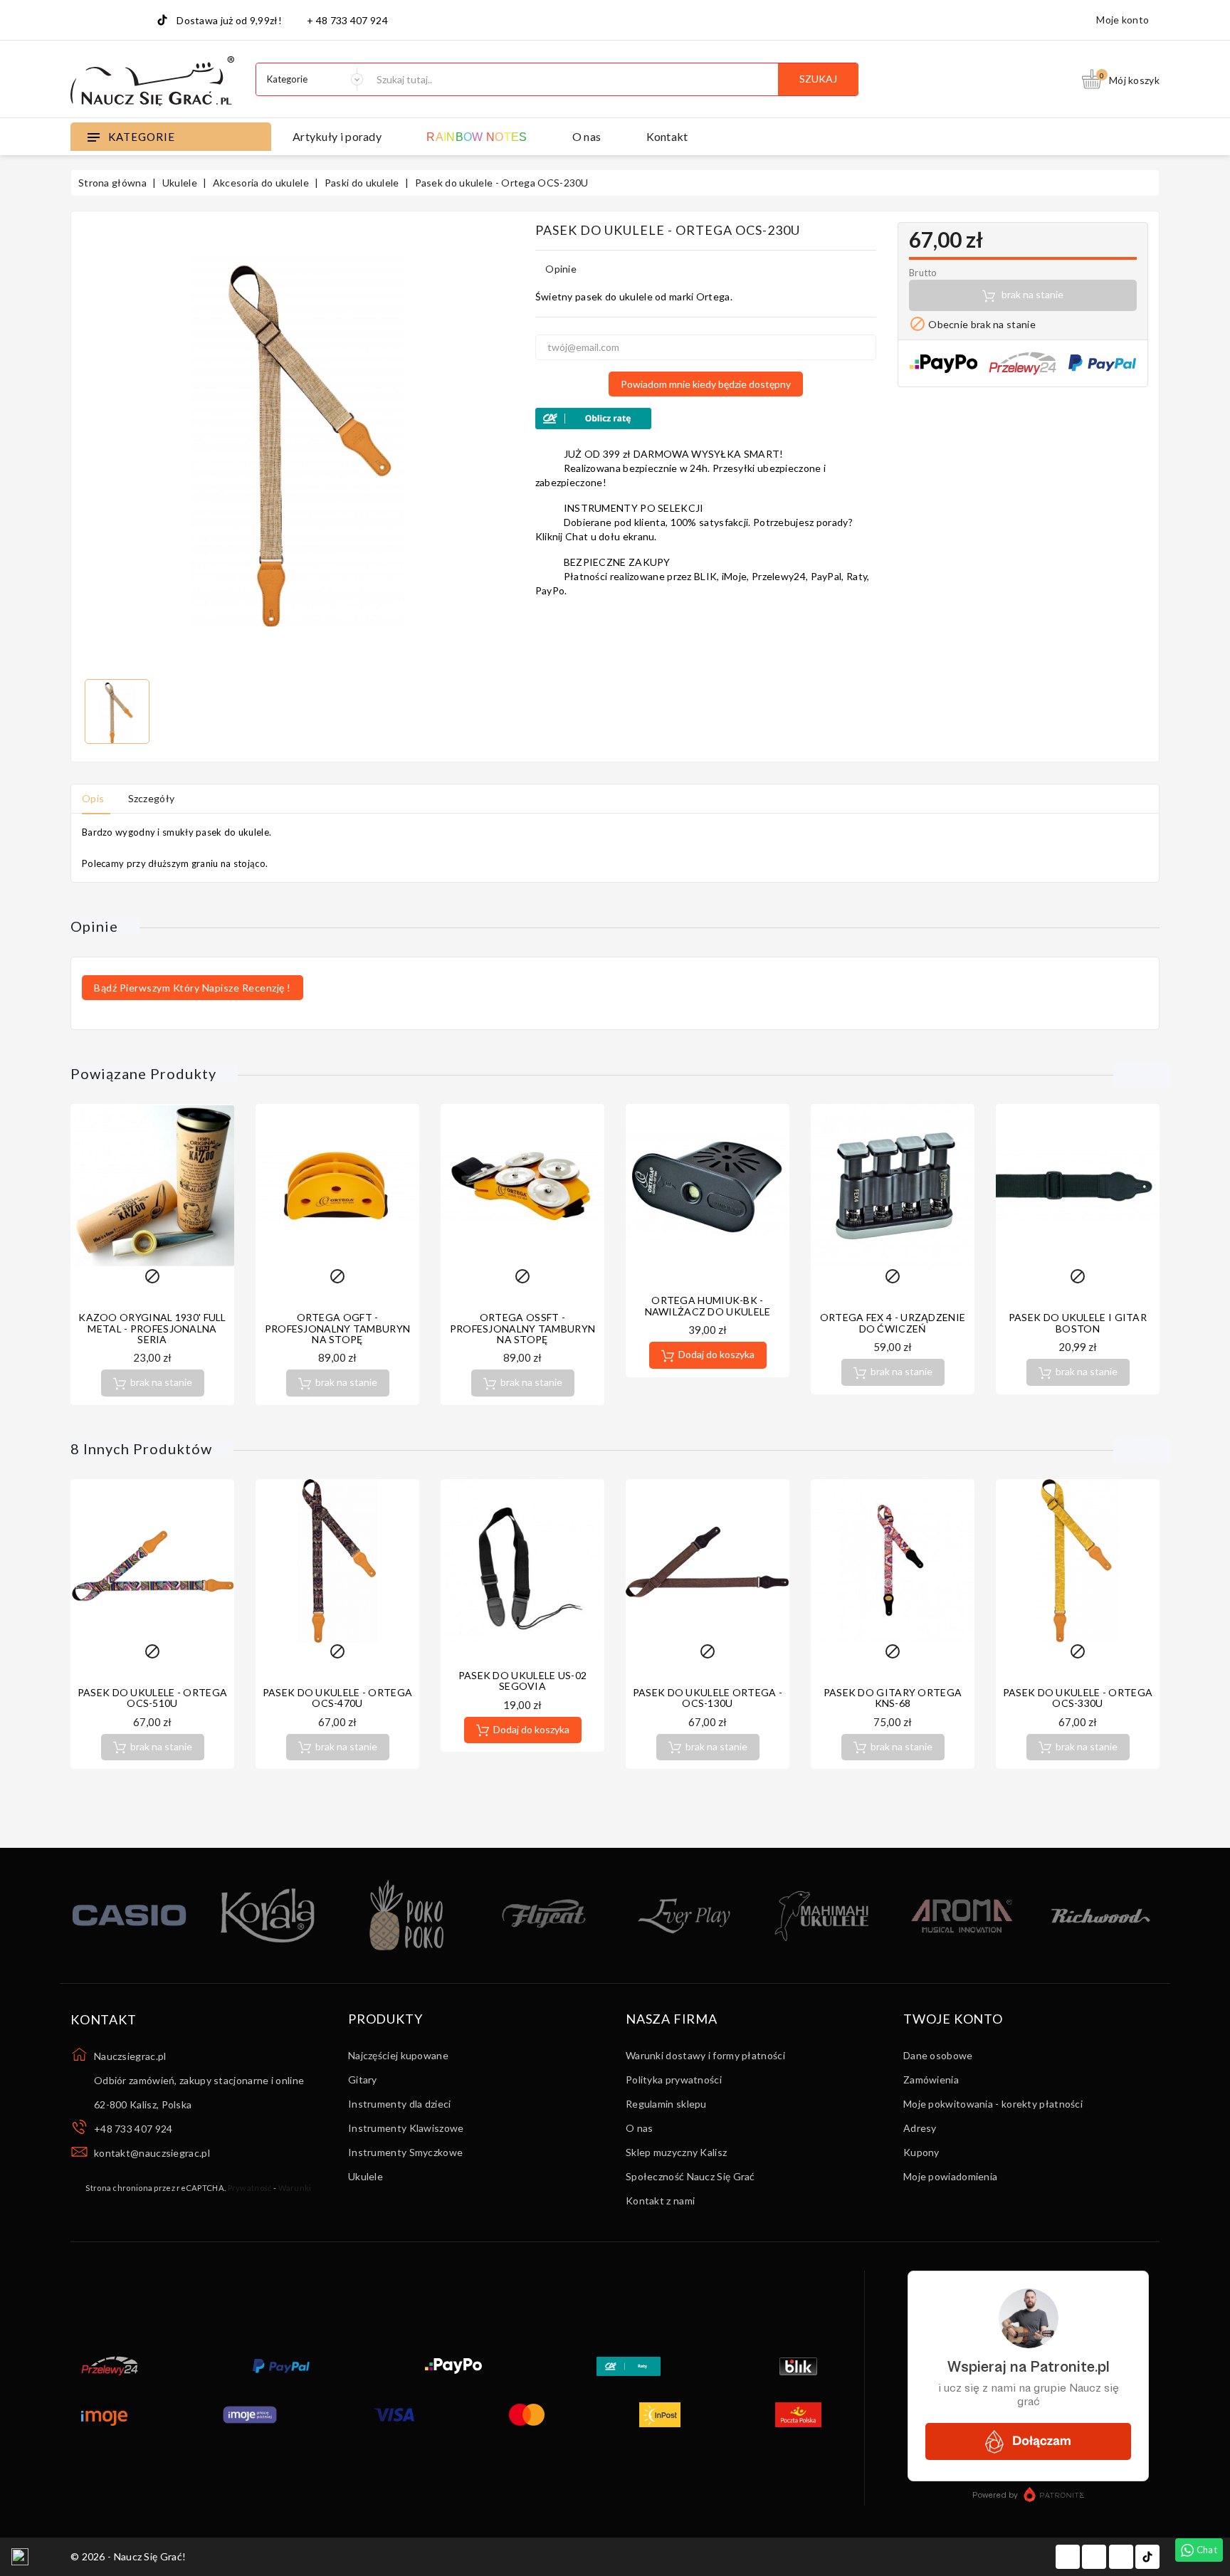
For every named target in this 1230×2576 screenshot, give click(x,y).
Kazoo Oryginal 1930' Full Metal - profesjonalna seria (152, 1328)
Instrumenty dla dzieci (400, 2104)
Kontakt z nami (660, 2201)
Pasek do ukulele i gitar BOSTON (1078, 1323)
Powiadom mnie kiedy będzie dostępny (706, 384)
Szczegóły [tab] (152, 798)
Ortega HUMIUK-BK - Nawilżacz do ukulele (708, 1305)
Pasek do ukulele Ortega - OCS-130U (708, 1698)
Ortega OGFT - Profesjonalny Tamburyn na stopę (338, 1328)
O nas (587, 136)
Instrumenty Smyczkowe (405, 2152)
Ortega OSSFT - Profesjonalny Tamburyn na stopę (523, 1328)
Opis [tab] (93, 798)
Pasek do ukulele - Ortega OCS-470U (338, 1698)
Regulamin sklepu (666, 2104)
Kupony (921, 2152)
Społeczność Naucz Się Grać (690, 2176)
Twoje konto (953, 2019)
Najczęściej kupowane (398, 2055)
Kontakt (667, 136)
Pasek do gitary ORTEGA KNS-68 (893, 1698)
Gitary (363, 2080)
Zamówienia (931, 2080)
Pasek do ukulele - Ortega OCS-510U (153, 1698)
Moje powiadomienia (950, 2176)
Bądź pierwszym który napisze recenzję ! (193, 988)
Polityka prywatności (674, 2080)
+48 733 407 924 (133, 2129)
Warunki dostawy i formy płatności (705, 2055)
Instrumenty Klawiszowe (406, 2128)
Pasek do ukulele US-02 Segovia (523, 1681)
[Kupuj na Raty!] (706, 419)
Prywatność (250, 2188)
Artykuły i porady (337, 136)
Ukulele (366, 2176)
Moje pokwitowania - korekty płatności (993, 2104)
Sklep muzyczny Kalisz (676, 2152)
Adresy (920, 2128)
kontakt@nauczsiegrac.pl (152, 2153)
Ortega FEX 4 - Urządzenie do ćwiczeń (893, 1323)
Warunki (295, 2188)
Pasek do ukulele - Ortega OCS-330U (1078, 1698)
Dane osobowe (938, 2055)
